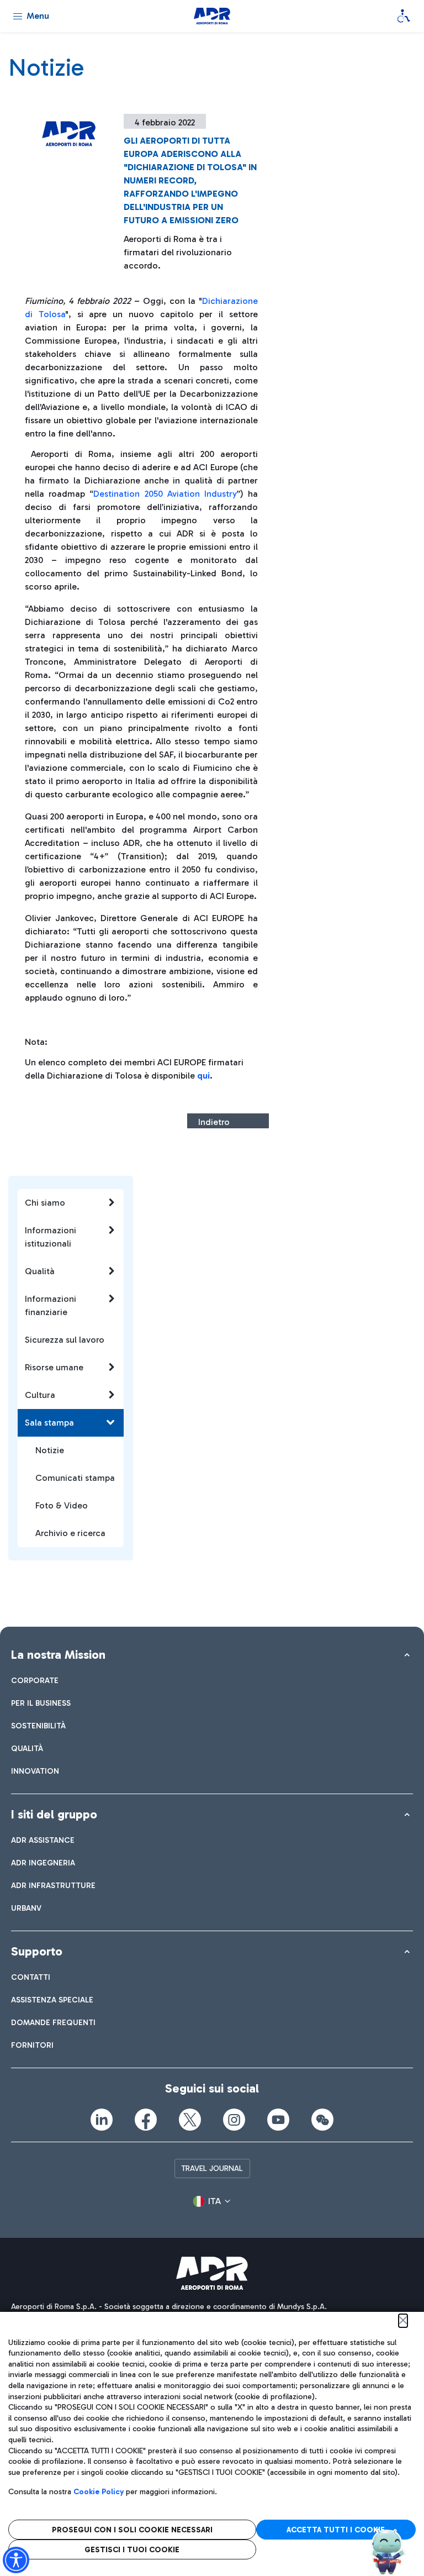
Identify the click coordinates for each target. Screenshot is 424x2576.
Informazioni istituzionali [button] (51, 1237)
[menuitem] (35, 1681)
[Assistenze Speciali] (404, 16)
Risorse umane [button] (54, 1367)
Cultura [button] (40, 1395)
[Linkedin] (102, 2120)
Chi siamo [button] (45, 1203)
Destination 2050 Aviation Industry (165, 494)
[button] (212, 2201)
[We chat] (322, 2120)
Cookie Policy (99, 2492)
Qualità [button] (40, 1271)
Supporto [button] (37, 1951)
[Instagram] (234, 2120)
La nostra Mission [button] (58, 1655)
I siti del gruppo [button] (54, 1814)
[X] (190, 2120)
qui (203, 1076)
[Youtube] (278, 2120)
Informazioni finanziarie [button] (51, 1305)
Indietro (214, 1122)
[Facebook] (146, 2120)
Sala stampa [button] (49, 1423)
